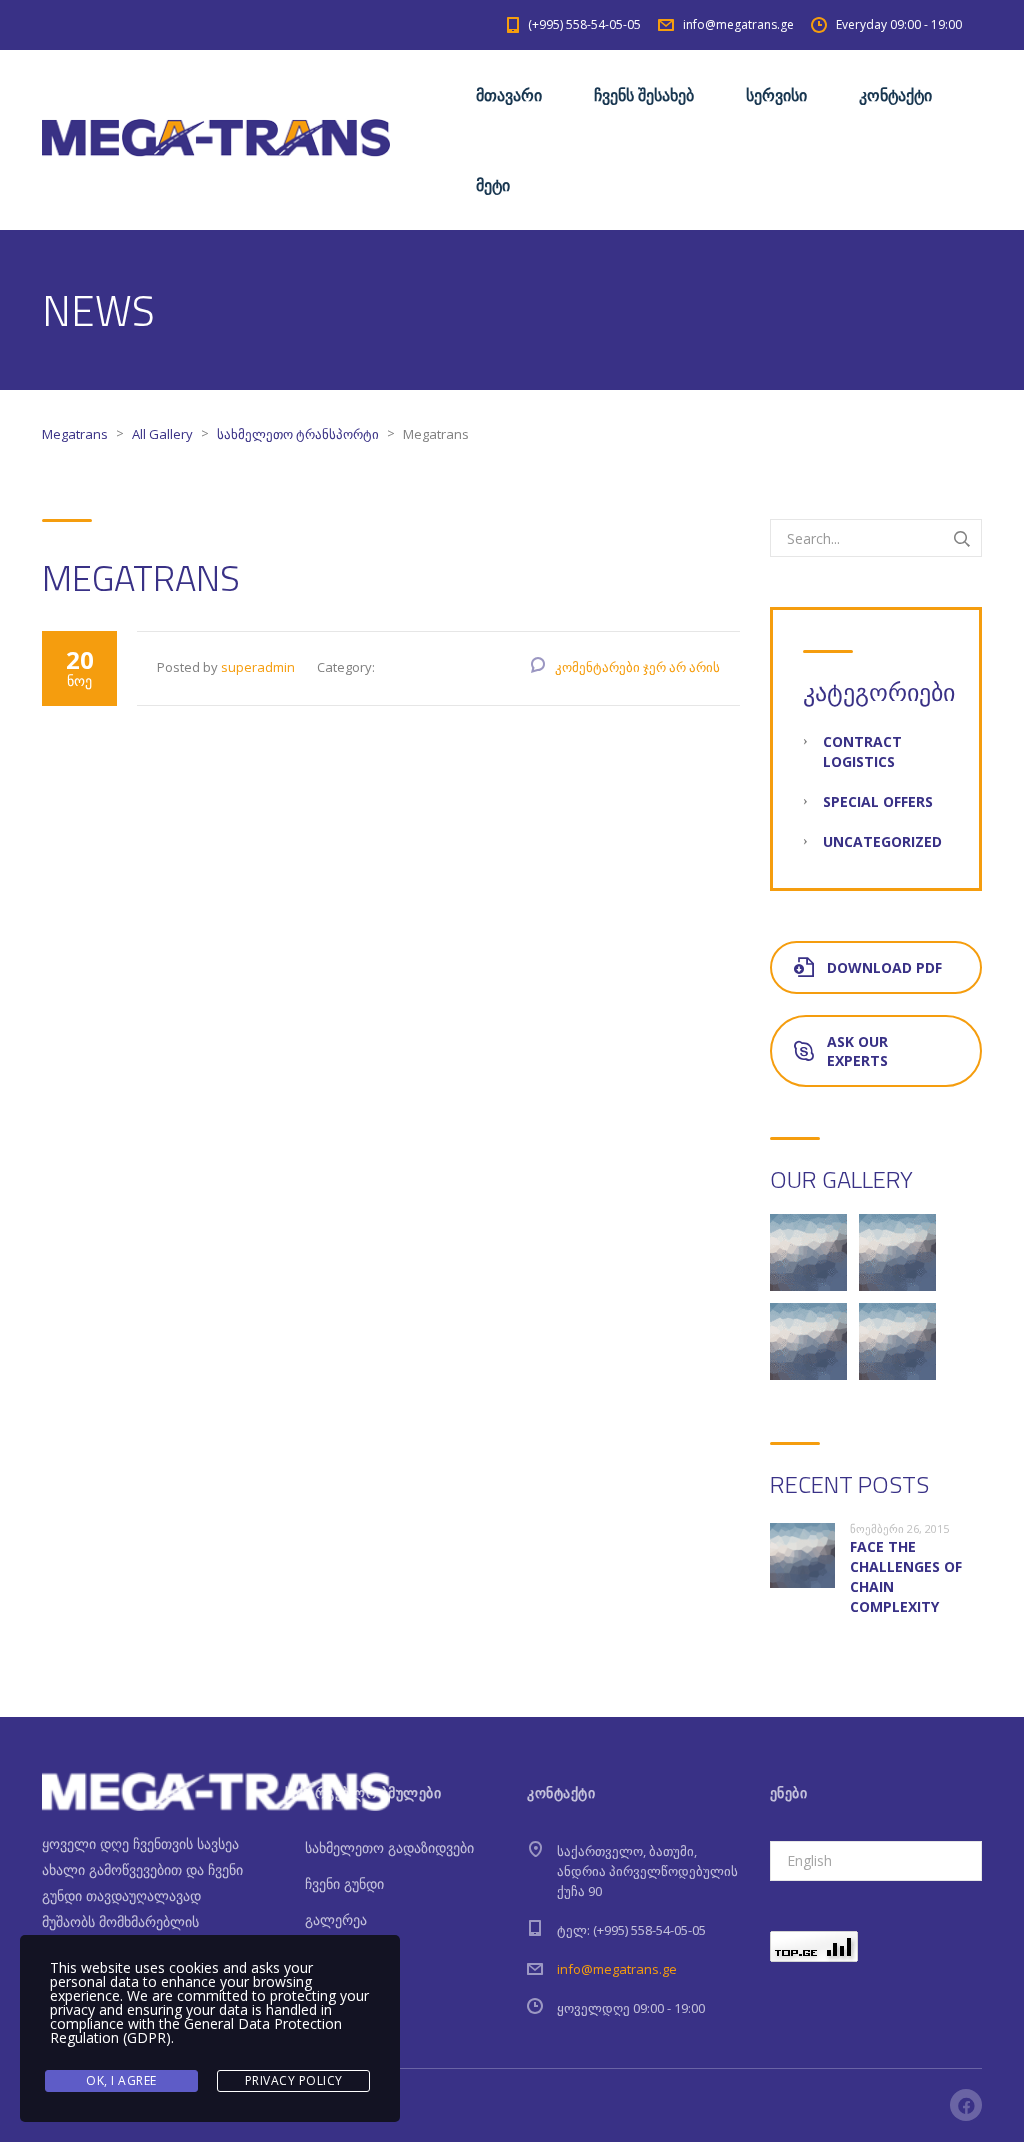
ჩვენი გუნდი (344, 1883)
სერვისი (776, 95)
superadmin (258, 667)
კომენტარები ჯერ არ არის (637, 667)
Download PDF (884, 967)
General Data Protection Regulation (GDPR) (196, 2030)
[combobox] (876, 1861)
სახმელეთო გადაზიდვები (389, 1847)
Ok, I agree (121, 2080)
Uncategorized (882, 841)
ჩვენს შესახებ (644, 95)
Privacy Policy (294, 2080)
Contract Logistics (862, 751)
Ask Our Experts (857, 1051)
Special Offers (878, 801)
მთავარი (509, 95)
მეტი (493, 185)
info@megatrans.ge (617, 1969)
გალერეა (336, 1919)
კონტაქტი (895, 95)
